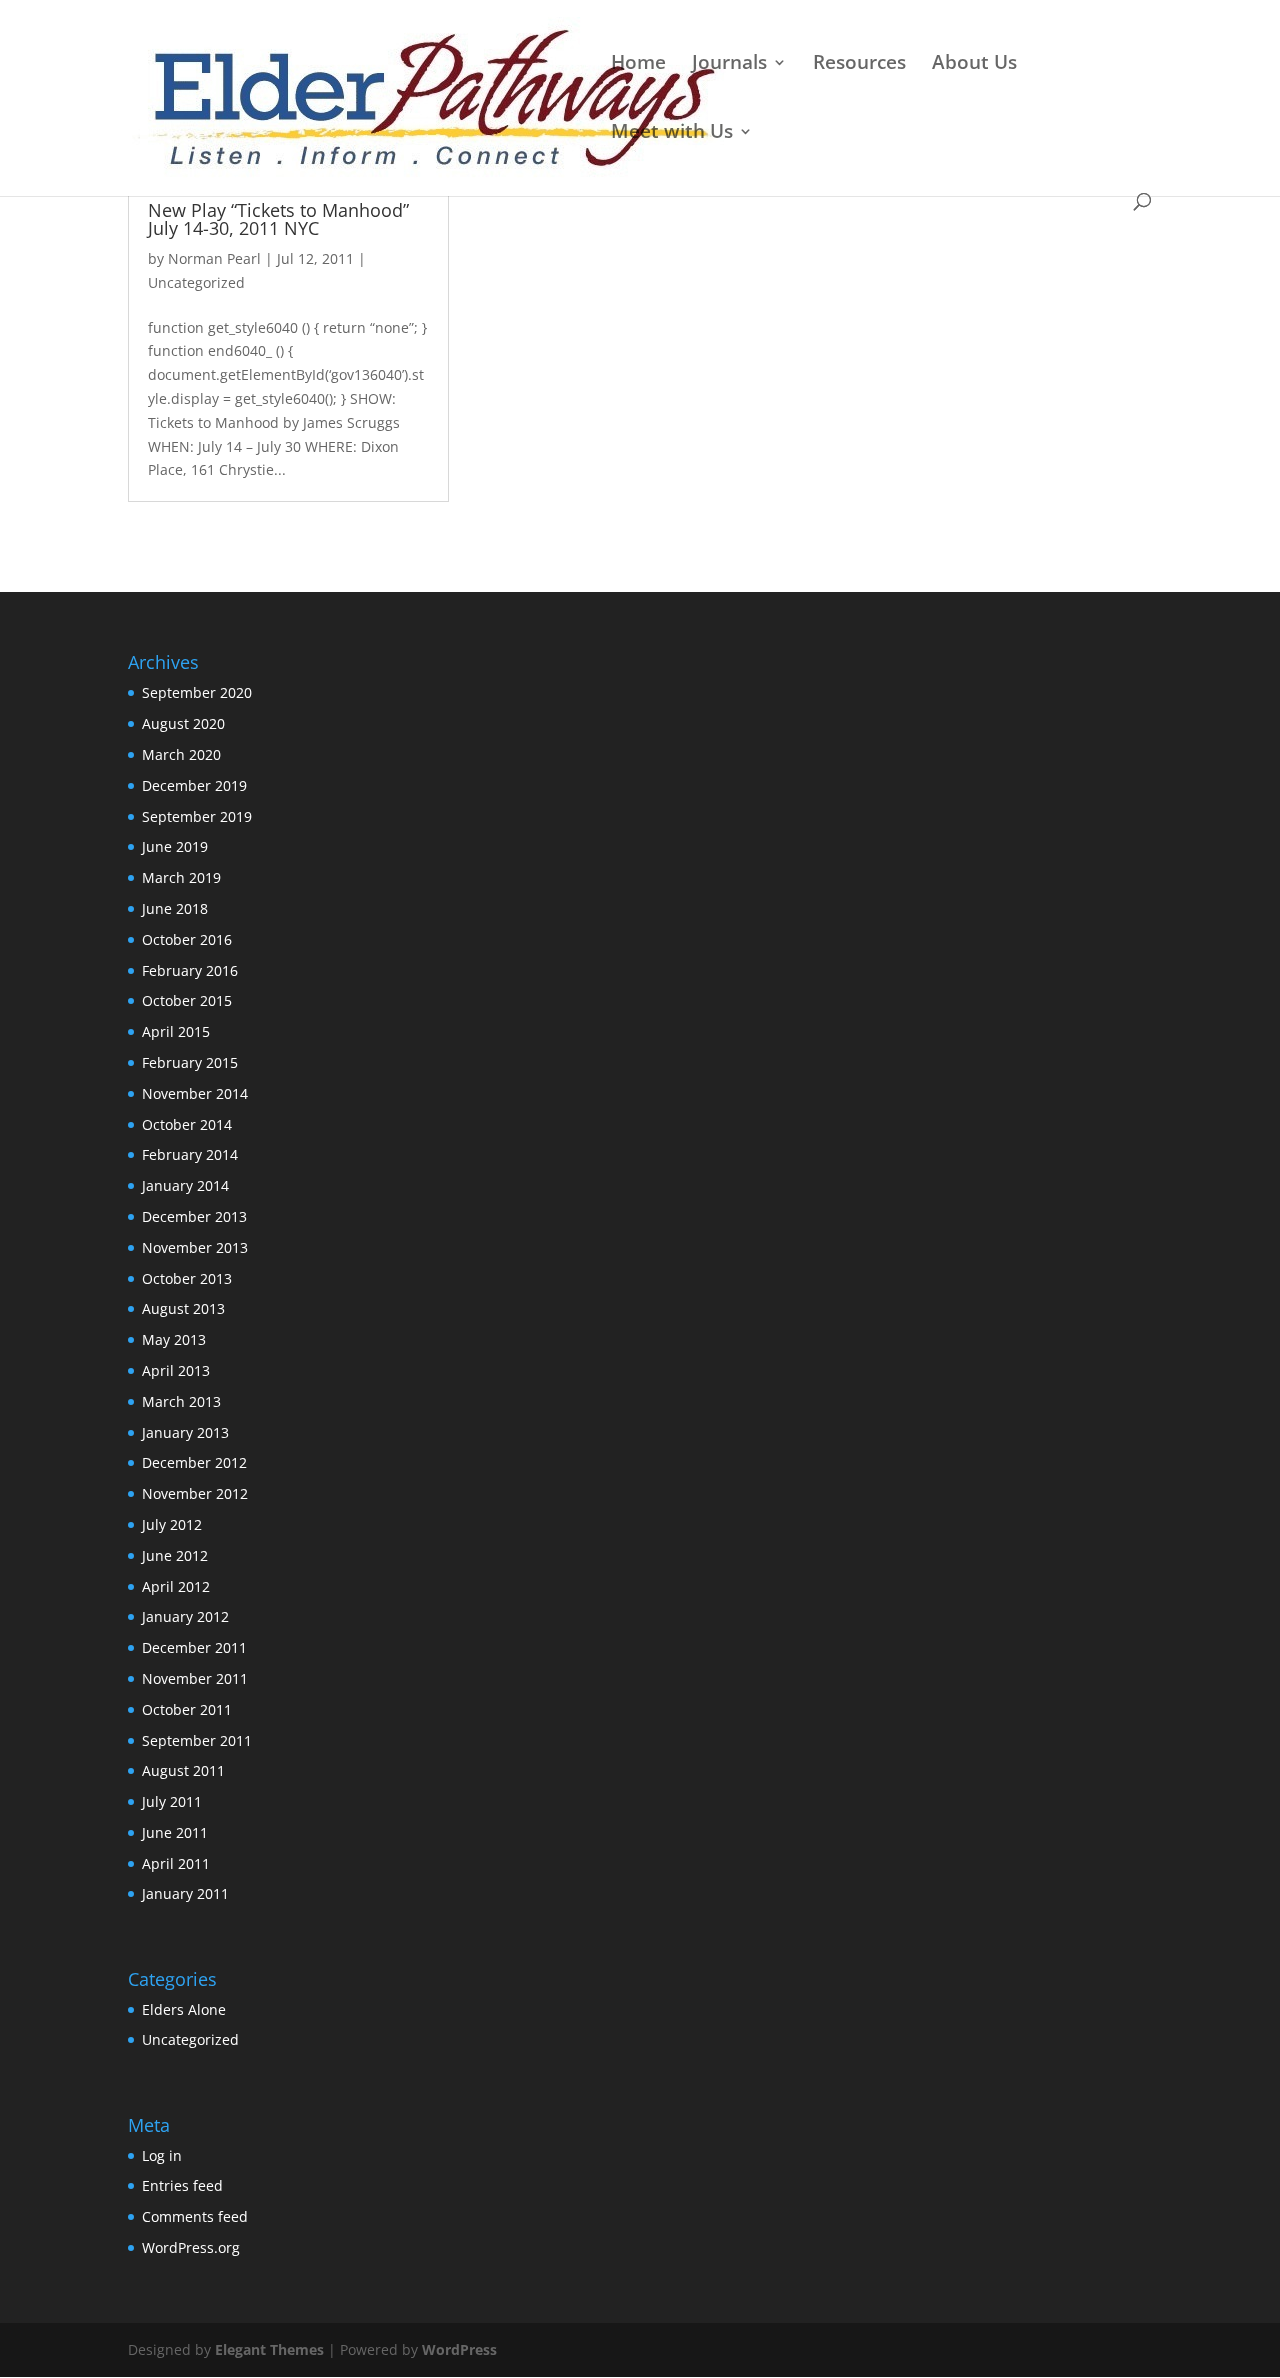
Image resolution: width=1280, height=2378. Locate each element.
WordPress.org (191, 2247)
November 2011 (195, 1678)
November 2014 (195, 1093)
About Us (974, 65)
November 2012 (195, 1493)
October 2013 (187, 1278)
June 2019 (175, 846)
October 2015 (187, 1000)
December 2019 (194, 785)
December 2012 (194, 1462)
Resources (859, 65)
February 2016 (190, 970)
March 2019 (181, 877)
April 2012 (176, 1586)
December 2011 (194, 1647)
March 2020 (181, 754)
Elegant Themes (269, 2349)
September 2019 (197, 816)
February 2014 (190, 1154)
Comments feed (195, 2216)
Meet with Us (672, 134)
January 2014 (185, 1185)
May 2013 (174, 1339)
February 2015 (190, 1062)
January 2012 (185, 1616)
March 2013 (181, 1401)
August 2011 (183, 1770)
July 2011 (172, 1801)
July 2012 (172, 1524)
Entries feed (182, 2185)
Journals (729, 65)
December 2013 (194, 1216)
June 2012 (175, 1555)
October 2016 (187, 939)
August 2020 (183, 723)
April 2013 (176, 1370)
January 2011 (185, 1893)
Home (638, 65)
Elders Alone (184, 2009)
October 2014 (187, 1124)
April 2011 (176, 1863)
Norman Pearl (214, 258)
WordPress (459, 2349)
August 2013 (183, 1308)
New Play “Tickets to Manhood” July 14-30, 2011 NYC (278, 219)
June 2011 (175, 1832)
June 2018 (175, 908)
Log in (162, 2155)
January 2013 (185, 1432)
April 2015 (176, 1031)
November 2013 (195, 1247)
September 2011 (197, 1740)
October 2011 (187, 1709)
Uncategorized (196, 282)
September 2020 (197, 692)
